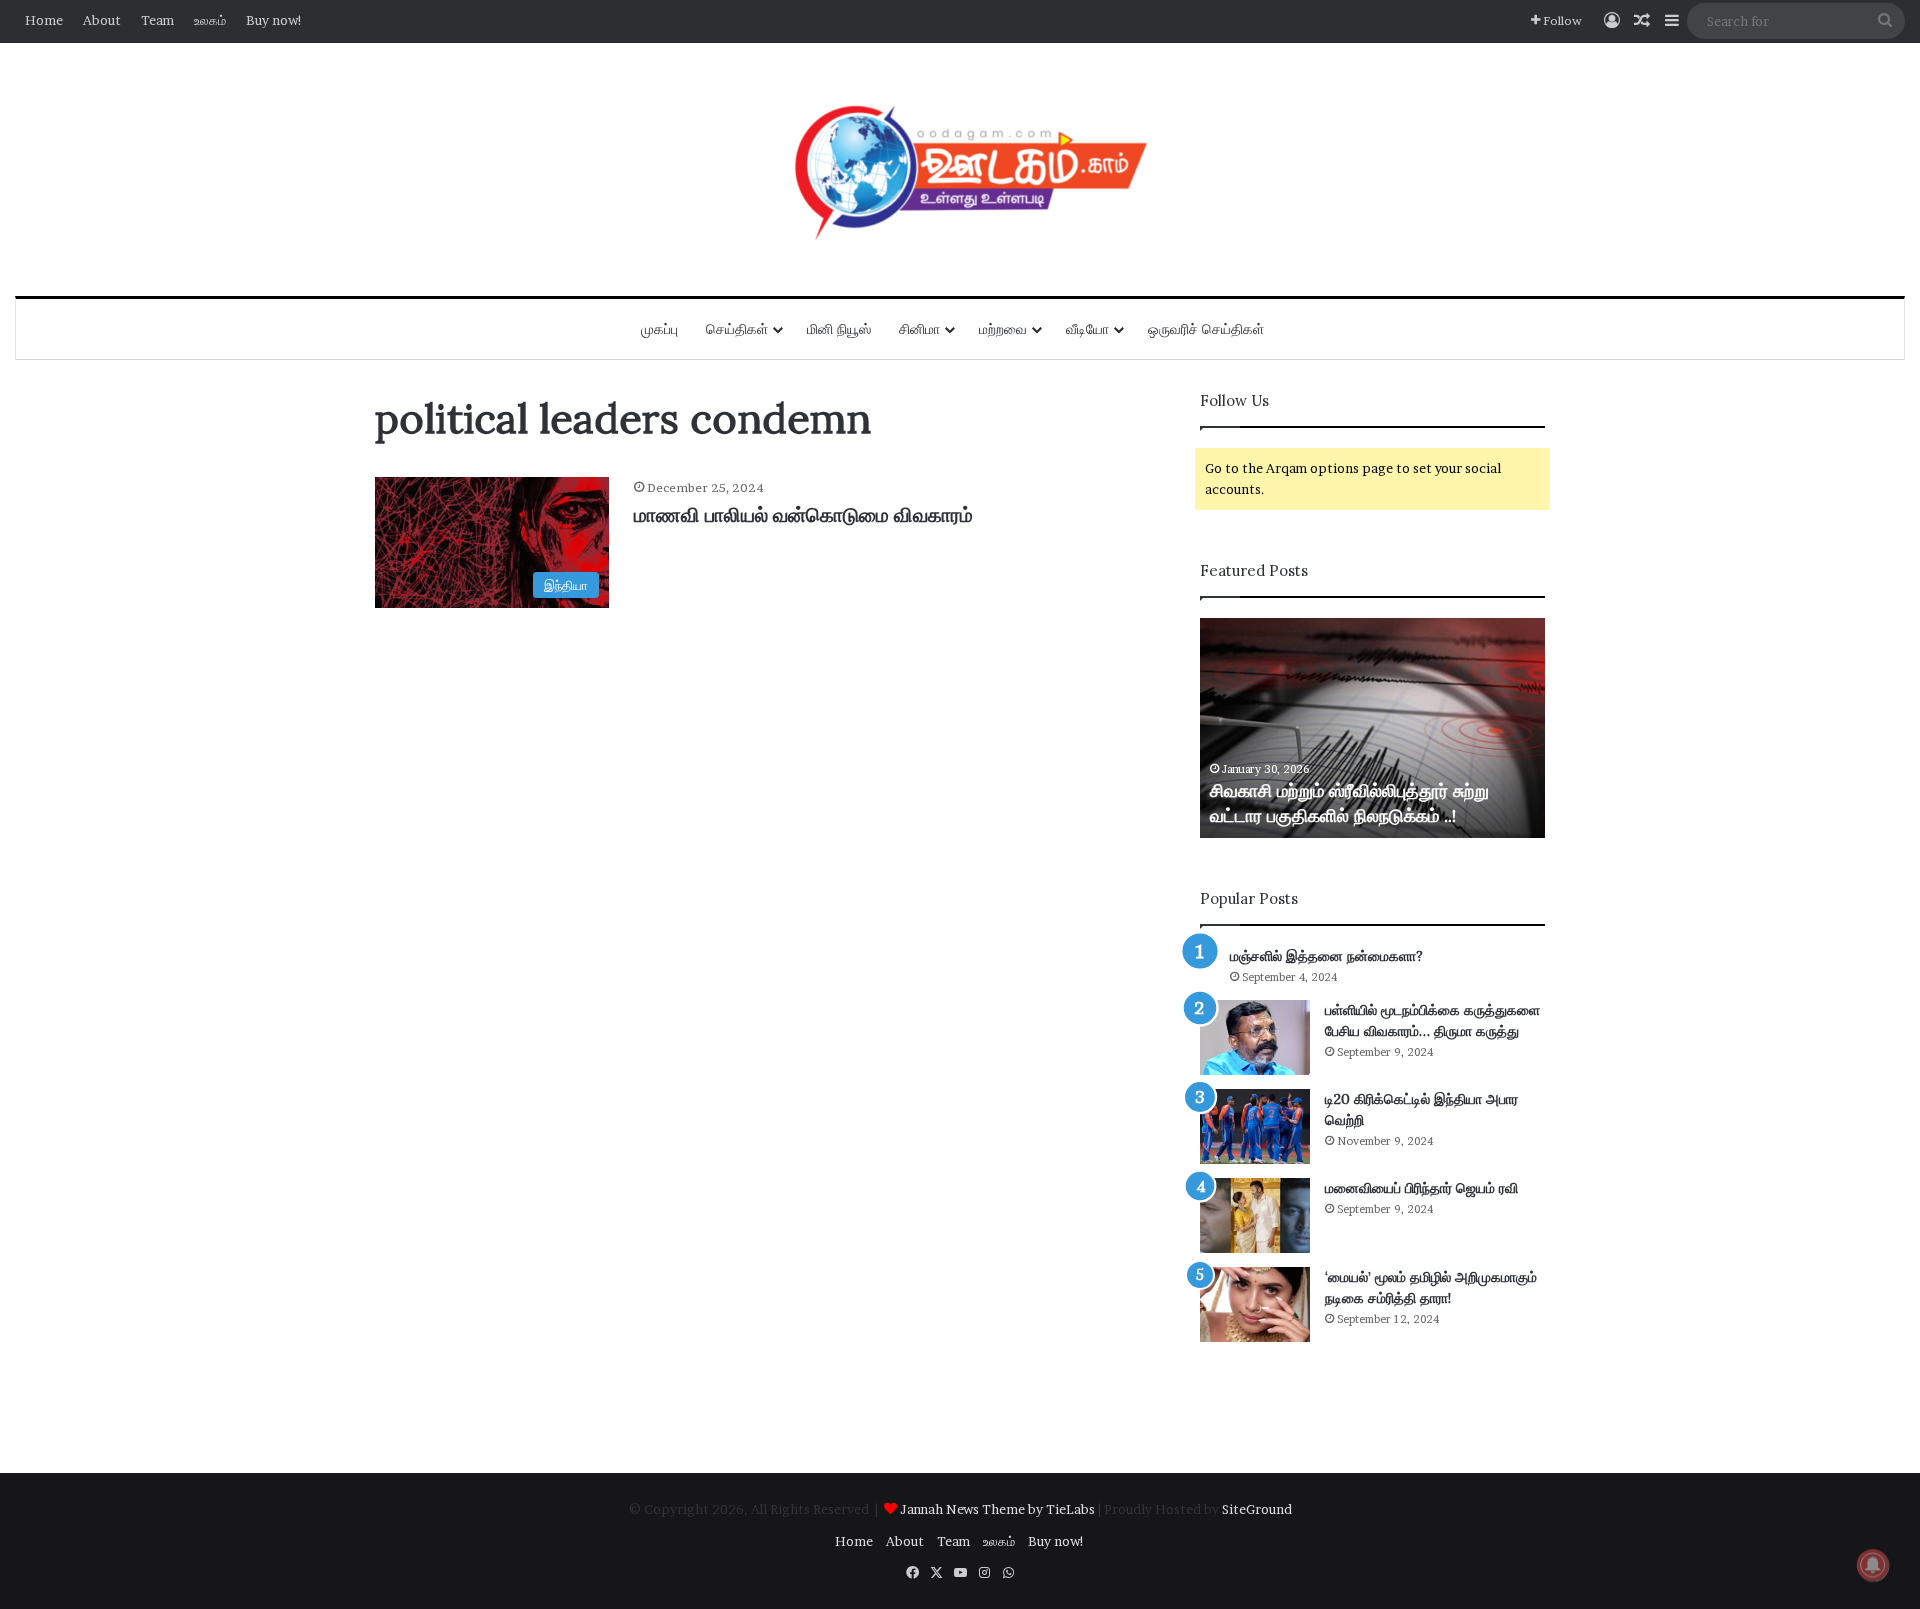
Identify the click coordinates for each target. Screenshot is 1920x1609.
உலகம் (210, 20)
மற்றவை (1003, 329)
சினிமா (919, 329)
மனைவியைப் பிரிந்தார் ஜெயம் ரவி (1421, 1188)
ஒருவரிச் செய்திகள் (1206, 329)
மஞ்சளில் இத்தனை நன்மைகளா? (1326, 956)
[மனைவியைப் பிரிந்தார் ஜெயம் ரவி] (1255, 1215)
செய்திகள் (737, 329)
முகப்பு (659, 329)
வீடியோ (1087, 329)
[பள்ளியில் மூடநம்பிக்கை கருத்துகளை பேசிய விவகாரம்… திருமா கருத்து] (1255, 1037)
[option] (1372, 728)
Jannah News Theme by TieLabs (997, 1509)
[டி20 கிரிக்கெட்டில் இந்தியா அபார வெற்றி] (1255, 1126)
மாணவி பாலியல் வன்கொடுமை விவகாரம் (803, 514)
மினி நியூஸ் (839, 329)
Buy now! (274, 20)
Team (157, 20)
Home (44, 20)
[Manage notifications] (1873, 1565)
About (102, 20)
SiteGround (1257, 1509)
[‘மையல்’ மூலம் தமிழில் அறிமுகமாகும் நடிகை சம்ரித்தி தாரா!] (1255, 1304)
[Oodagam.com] (960, 169)
